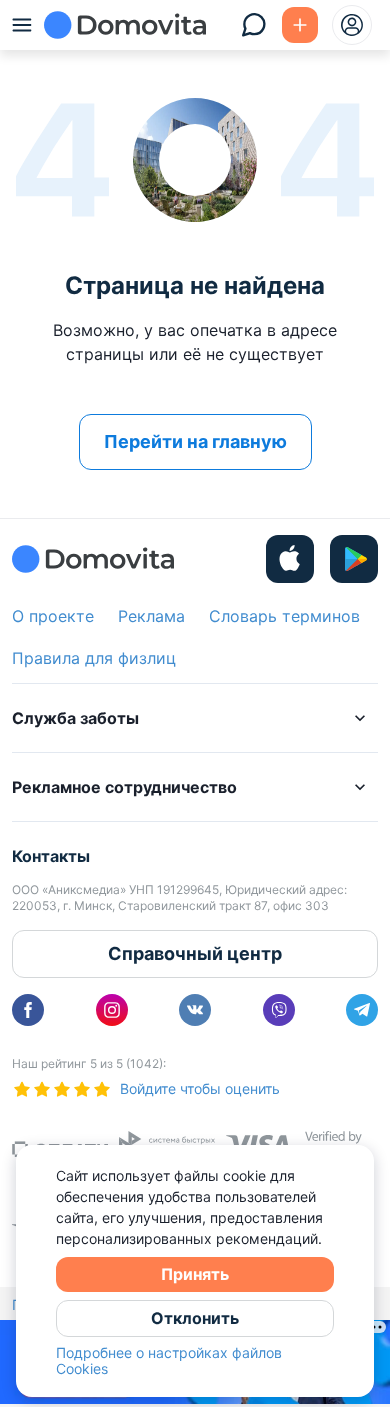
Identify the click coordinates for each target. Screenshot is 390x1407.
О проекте (53, 616)
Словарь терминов (284, 616)
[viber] (279, 1010)
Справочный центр (195, 953)
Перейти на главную (195, 441)
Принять (195, 1274)
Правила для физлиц (94, 658)
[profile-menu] (352, 25)
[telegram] (362, 1010)
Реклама (151, 616)
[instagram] (112, 1010)
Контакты (51, 856)
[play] (354, 559)
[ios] (290, 559)
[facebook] (28, 1010)
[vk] (195, 1010)
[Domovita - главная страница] (125, 25)
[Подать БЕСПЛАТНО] (300, 25)
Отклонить (195, 1318)
